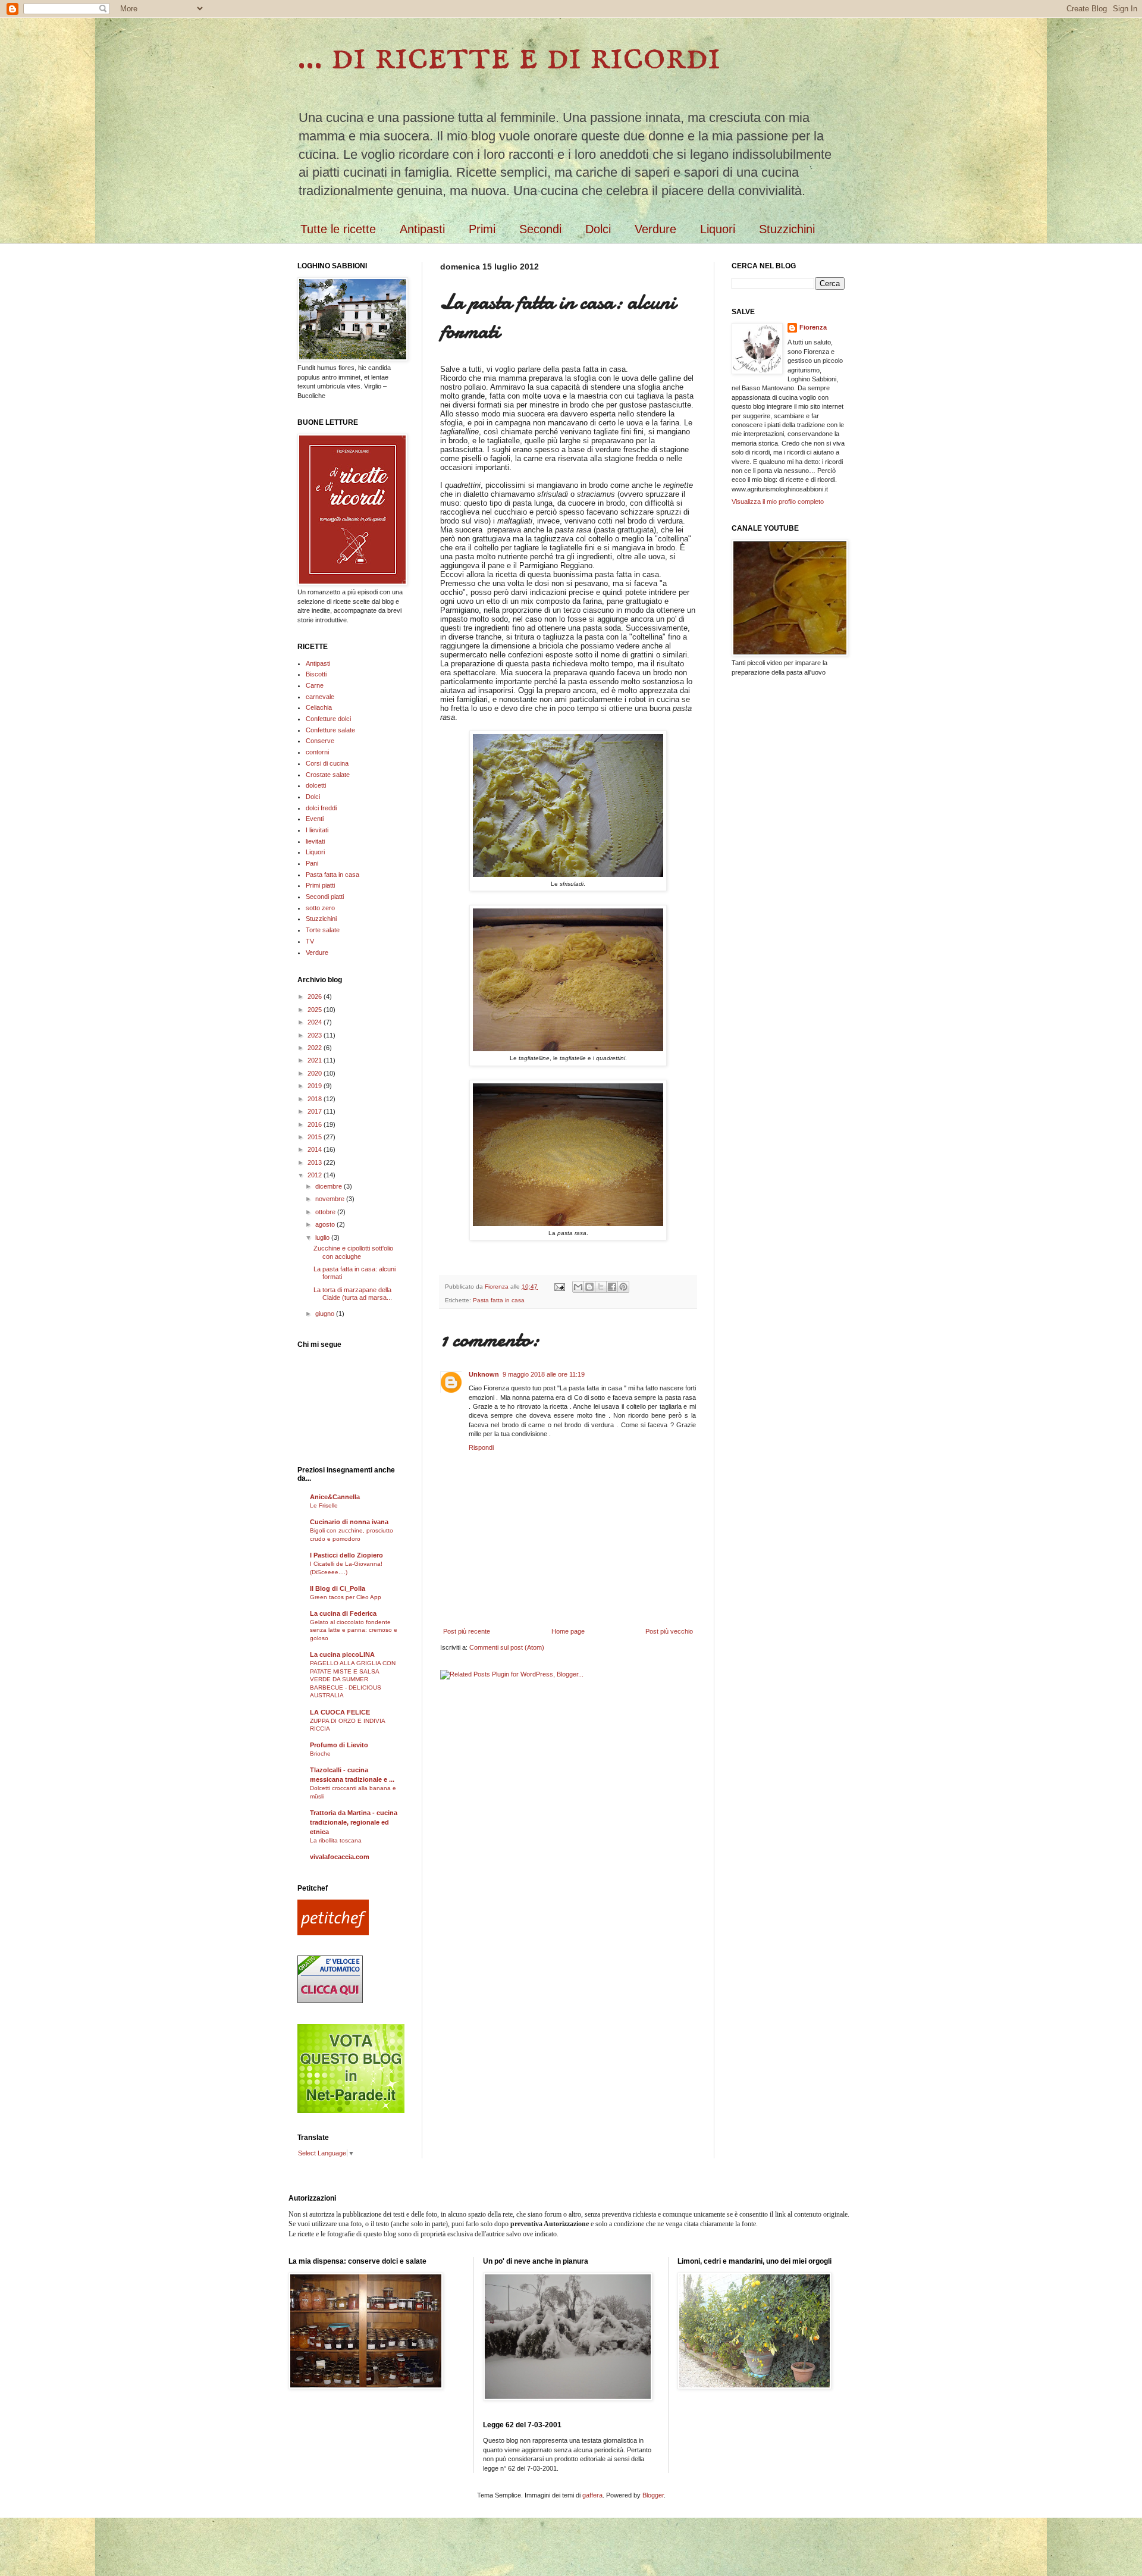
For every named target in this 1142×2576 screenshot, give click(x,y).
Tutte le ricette (338, 229)
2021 (316, 1060)
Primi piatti (320, 885)
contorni (317, 752)
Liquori (718, 229)
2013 (316, 1162)
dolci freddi (321, 808)
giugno (326, 1314)
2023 (316, 1035)
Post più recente (467, 1631)
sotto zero (320, 908)
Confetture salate (330, 730)
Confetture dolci (328, 719)
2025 (316, 1010)
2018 (316, 1099)
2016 (316, 1124)
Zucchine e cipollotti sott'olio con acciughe (353, 1252)
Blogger (653, 2495)
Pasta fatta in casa (499, 1300)
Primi (482, 229)
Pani (312, 863)
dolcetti (316, 785)
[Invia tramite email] (578, 1287)
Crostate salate (328, 775)
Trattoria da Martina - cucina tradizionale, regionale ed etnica (354, 1822)
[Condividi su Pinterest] (623, 1287)
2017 (316, 1111)
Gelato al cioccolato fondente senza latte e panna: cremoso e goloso (354, 1630)
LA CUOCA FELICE (340, 1712)
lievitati (315, 841)
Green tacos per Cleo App (346, 1597)
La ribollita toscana (336, 1840)
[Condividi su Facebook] (612, 1287)
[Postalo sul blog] (589, 1287)
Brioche (320, 1754)
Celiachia (319, 707)
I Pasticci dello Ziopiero (346, 1555)
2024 (316, 1022)
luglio (323, 1237)
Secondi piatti (325, 897)
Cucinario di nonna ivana (349, 1522)
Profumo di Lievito (339, 1745)
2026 (316, 996)
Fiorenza (813, 327)
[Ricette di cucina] (333, 1933)
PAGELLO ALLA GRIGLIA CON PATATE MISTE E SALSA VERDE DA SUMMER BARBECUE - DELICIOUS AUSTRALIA (353, 1679)
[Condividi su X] (601, 1287)
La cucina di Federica (343, 1613)
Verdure (655, 229)
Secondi (540, 229)
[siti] (351, 2111)
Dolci (598, 229)
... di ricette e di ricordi (509, 57)
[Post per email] (559, 1287)
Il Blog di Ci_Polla (338, 1588)
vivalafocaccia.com (340, 1857)
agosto (326, 1224)
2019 (316, 1086)
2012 (316, 1175)
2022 (316, 1048)
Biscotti (316, 674)
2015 (316, 1137)
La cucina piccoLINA (342, 1654)
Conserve (320, 741)
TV (310, 941)
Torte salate (323, 930)
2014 (316, 1149)
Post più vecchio (669, 1631)
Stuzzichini (787, 229)
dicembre (330, 1186)
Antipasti (422, 229)
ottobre (326, 1212)
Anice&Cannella (335, 1497)
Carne (315, 685)
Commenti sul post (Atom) (507, 1647)
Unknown (484, 1374)
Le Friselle (324, 1505)
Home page (568, 1631)
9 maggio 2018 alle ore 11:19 (544, 1374)
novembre (331, 1199)
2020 (316, 1073)
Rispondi (481, 1447)
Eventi (315, 819)
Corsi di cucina (327, 763)
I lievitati (317, 830)
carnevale (320, 697)
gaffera (592, 2495)
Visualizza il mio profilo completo (778, 502)
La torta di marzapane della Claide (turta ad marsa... (353, 1294)
